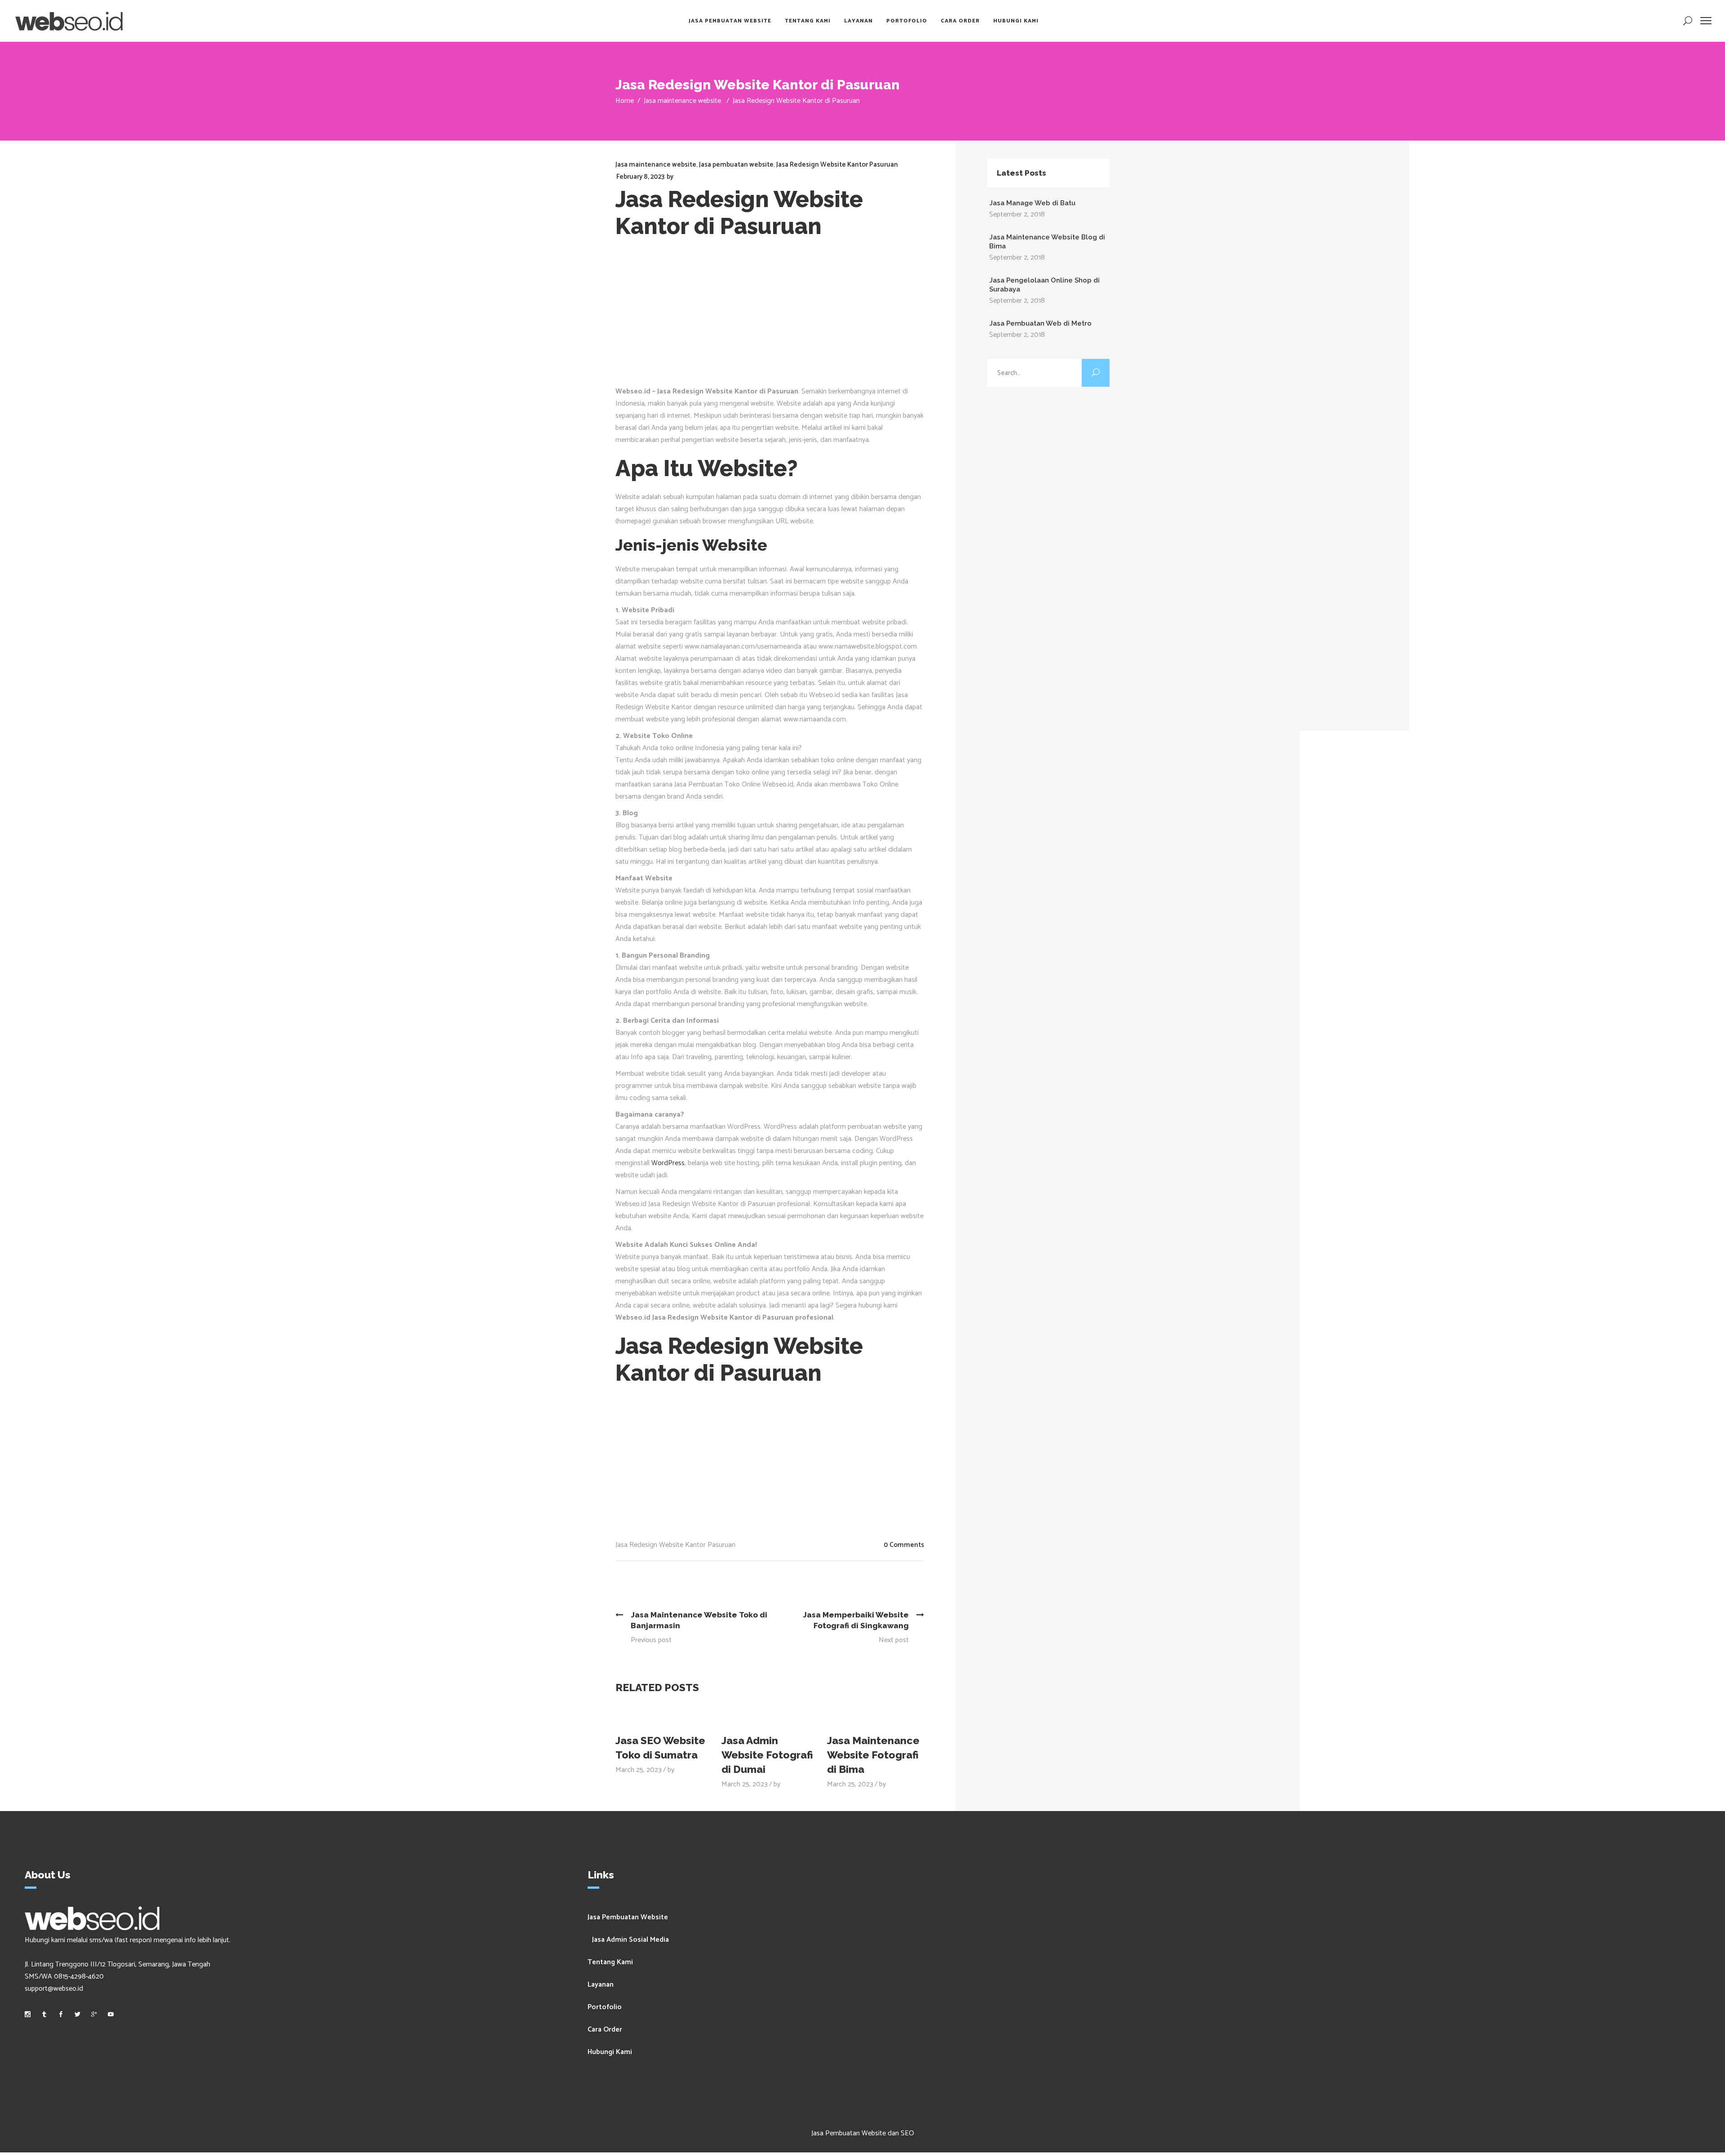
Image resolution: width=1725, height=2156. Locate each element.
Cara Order (605, 2030)
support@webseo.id (54, 1989)
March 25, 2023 (639, 1770)
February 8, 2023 (640, 177)
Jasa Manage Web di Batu (1032, 203)
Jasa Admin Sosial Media (630, 1940)
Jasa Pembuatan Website (628, 1917)
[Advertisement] (776, 318)
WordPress (668, 1163)
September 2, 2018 (1017, 214)
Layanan (601, 1985)
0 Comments (904, 1545)
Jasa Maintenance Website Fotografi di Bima (873, 1755)
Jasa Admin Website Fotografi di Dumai (767, 1755)
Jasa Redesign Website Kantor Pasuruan (837, 165)
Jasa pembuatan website (736, 165)
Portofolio (605, 2007)
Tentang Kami (610, 1962)
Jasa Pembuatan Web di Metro (1040, 323)
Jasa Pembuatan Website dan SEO (863, 2133)
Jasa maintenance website (682, 101)
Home (625, 101)
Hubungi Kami (610, 2052)
